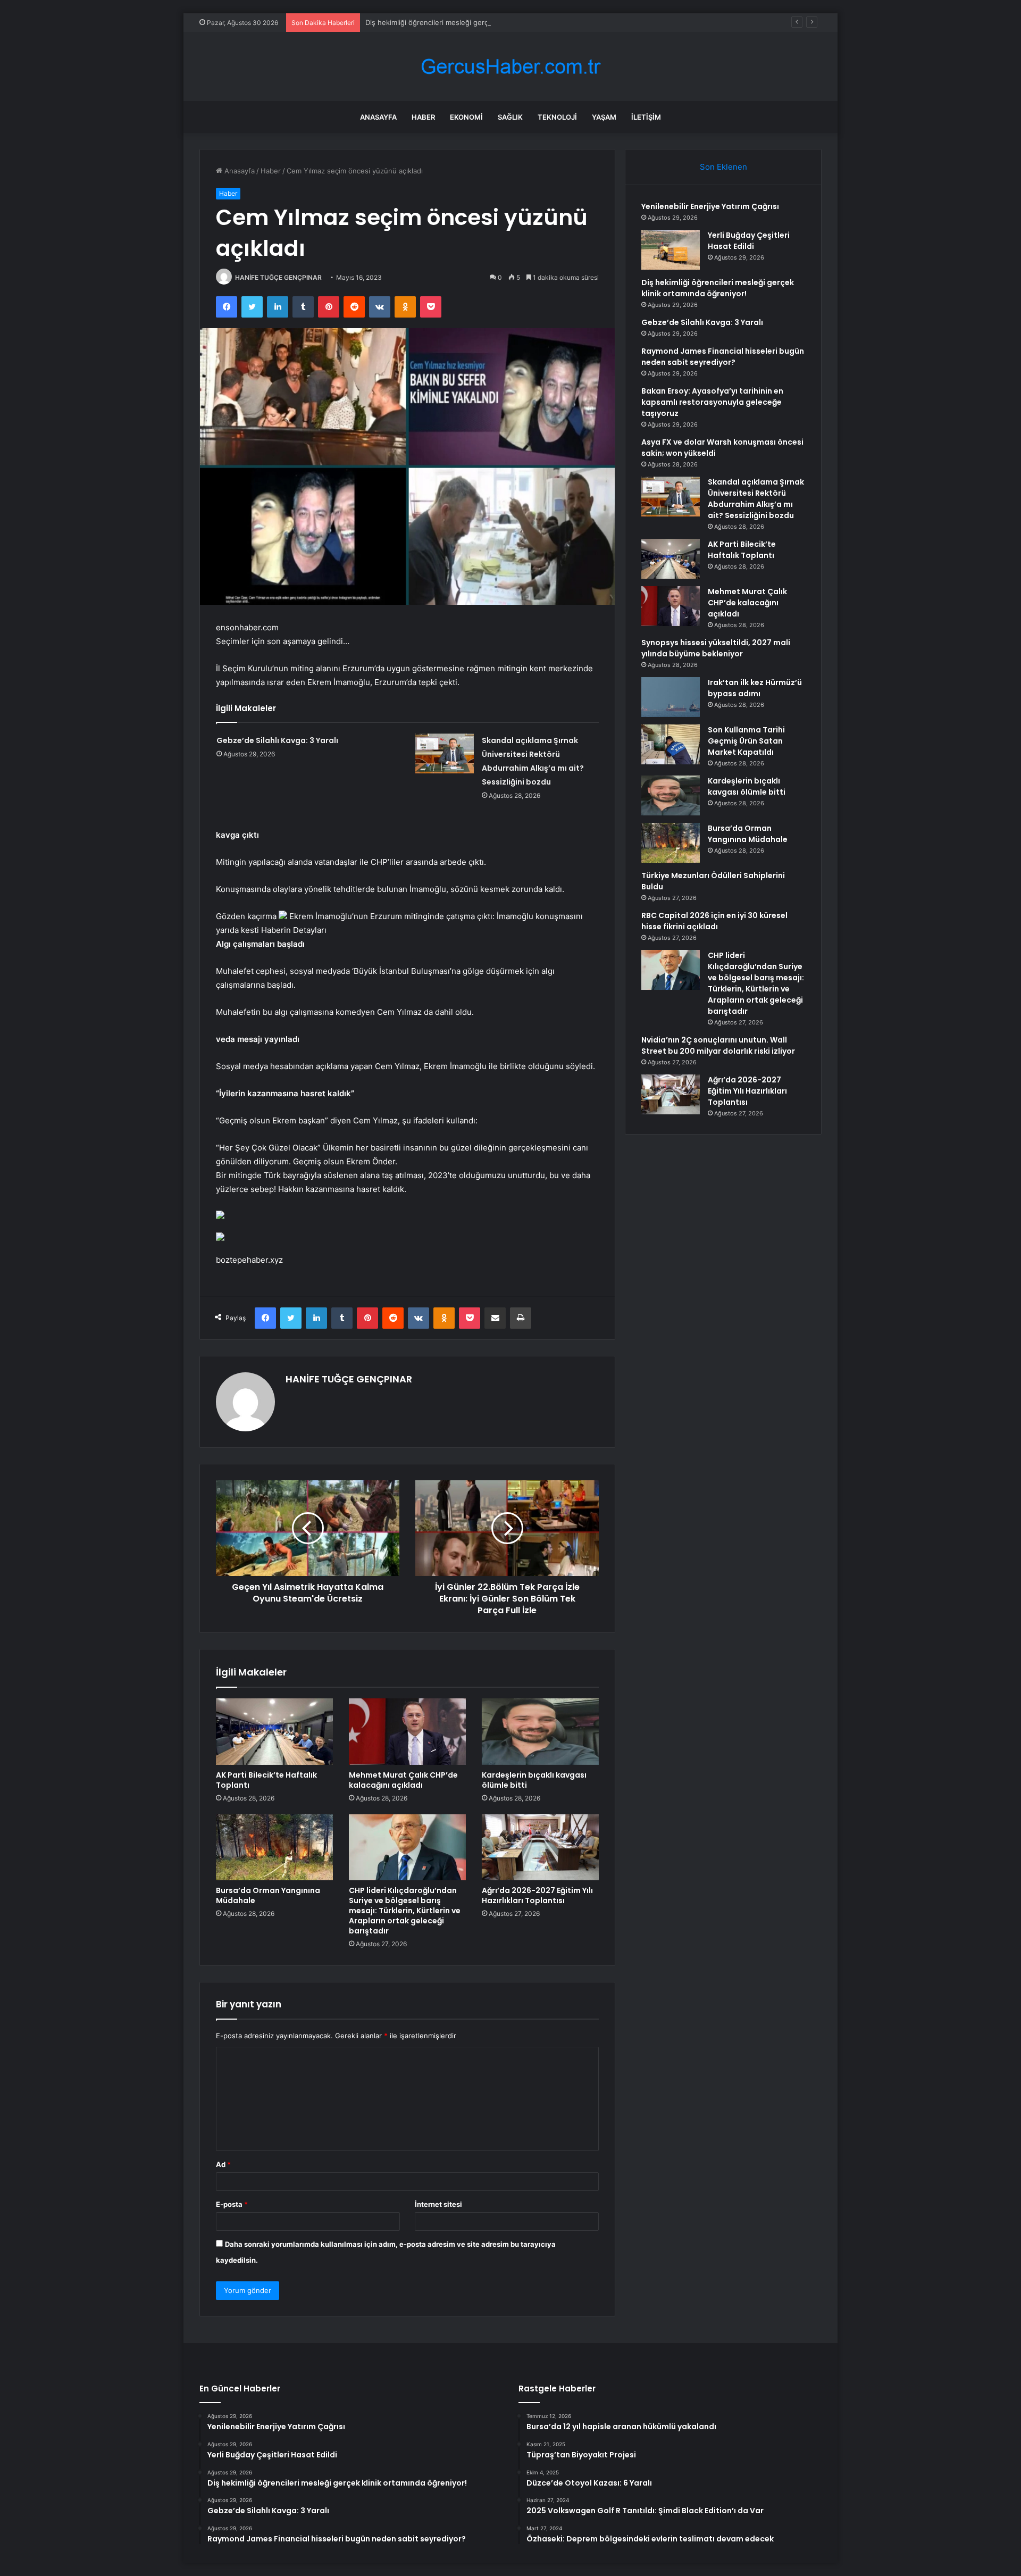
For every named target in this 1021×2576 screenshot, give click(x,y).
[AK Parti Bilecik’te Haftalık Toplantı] (274, 1731)
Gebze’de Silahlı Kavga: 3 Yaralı (277, 740)
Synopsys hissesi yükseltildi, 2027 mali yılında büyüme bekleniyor (716, 648)
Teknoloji (557, 117)
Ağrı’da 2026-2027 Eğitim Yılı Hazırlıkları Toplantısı (537, 1895)
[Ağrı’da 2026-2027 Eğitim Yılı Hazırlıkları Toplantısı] (540, 1847)
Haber (423, 117)
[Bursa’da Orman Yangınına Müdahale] (274, 1847)
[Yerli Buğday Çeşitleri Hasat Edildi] (671, 250)
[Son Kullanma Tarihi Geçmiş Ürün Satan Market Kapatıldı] (671, 744)
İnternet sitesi (438, 2204)
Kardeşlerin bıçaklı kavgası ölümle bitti (534, 1780)
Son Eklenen (723, 167)
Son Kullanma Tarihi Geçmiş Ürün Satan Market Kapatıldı (746, 741)
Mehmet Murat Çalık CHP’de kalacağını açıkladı (403, 1780)
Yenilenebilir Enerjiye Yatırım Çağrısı (710, 206)
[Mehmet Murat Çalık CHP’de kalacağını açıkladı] (407, 1731)
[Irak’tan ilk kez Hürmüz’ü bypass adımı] (671, 697)
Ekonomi (466, 117)
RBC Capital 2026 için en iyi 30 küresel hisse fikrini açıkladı (714, 921)
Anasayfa (378, 117)
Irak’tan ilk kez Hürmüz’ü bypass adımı (755, 688)
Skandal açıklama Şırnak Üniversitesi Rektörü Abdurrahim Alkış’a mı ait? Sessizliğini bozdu (756, 499)
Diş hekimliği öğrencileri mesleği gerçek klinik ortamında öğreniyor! (476, 22)
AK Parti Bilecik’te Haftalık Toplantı (266, 1780)
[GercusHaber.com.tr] (510, 67)
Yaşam (604, 117)
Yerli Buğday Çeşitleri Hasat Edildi (749, 241)
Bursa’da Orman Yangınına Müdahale (268, 1895)
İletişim (646, 117)
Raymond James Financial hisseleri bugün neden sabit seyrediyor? (723, 357)
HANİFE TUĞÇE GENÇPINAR (278, 277)
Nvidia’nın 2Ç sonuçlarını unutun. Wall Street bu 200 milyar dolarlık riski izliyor (718, 1045)
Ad (223, 2164)
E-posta (232, 2204)
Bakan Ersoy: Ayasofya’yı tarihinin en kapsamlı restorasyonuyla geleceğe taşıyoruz (712, 402)
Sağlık (510, 117)
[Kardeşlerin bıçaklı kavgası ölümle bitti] (540, 1731)
